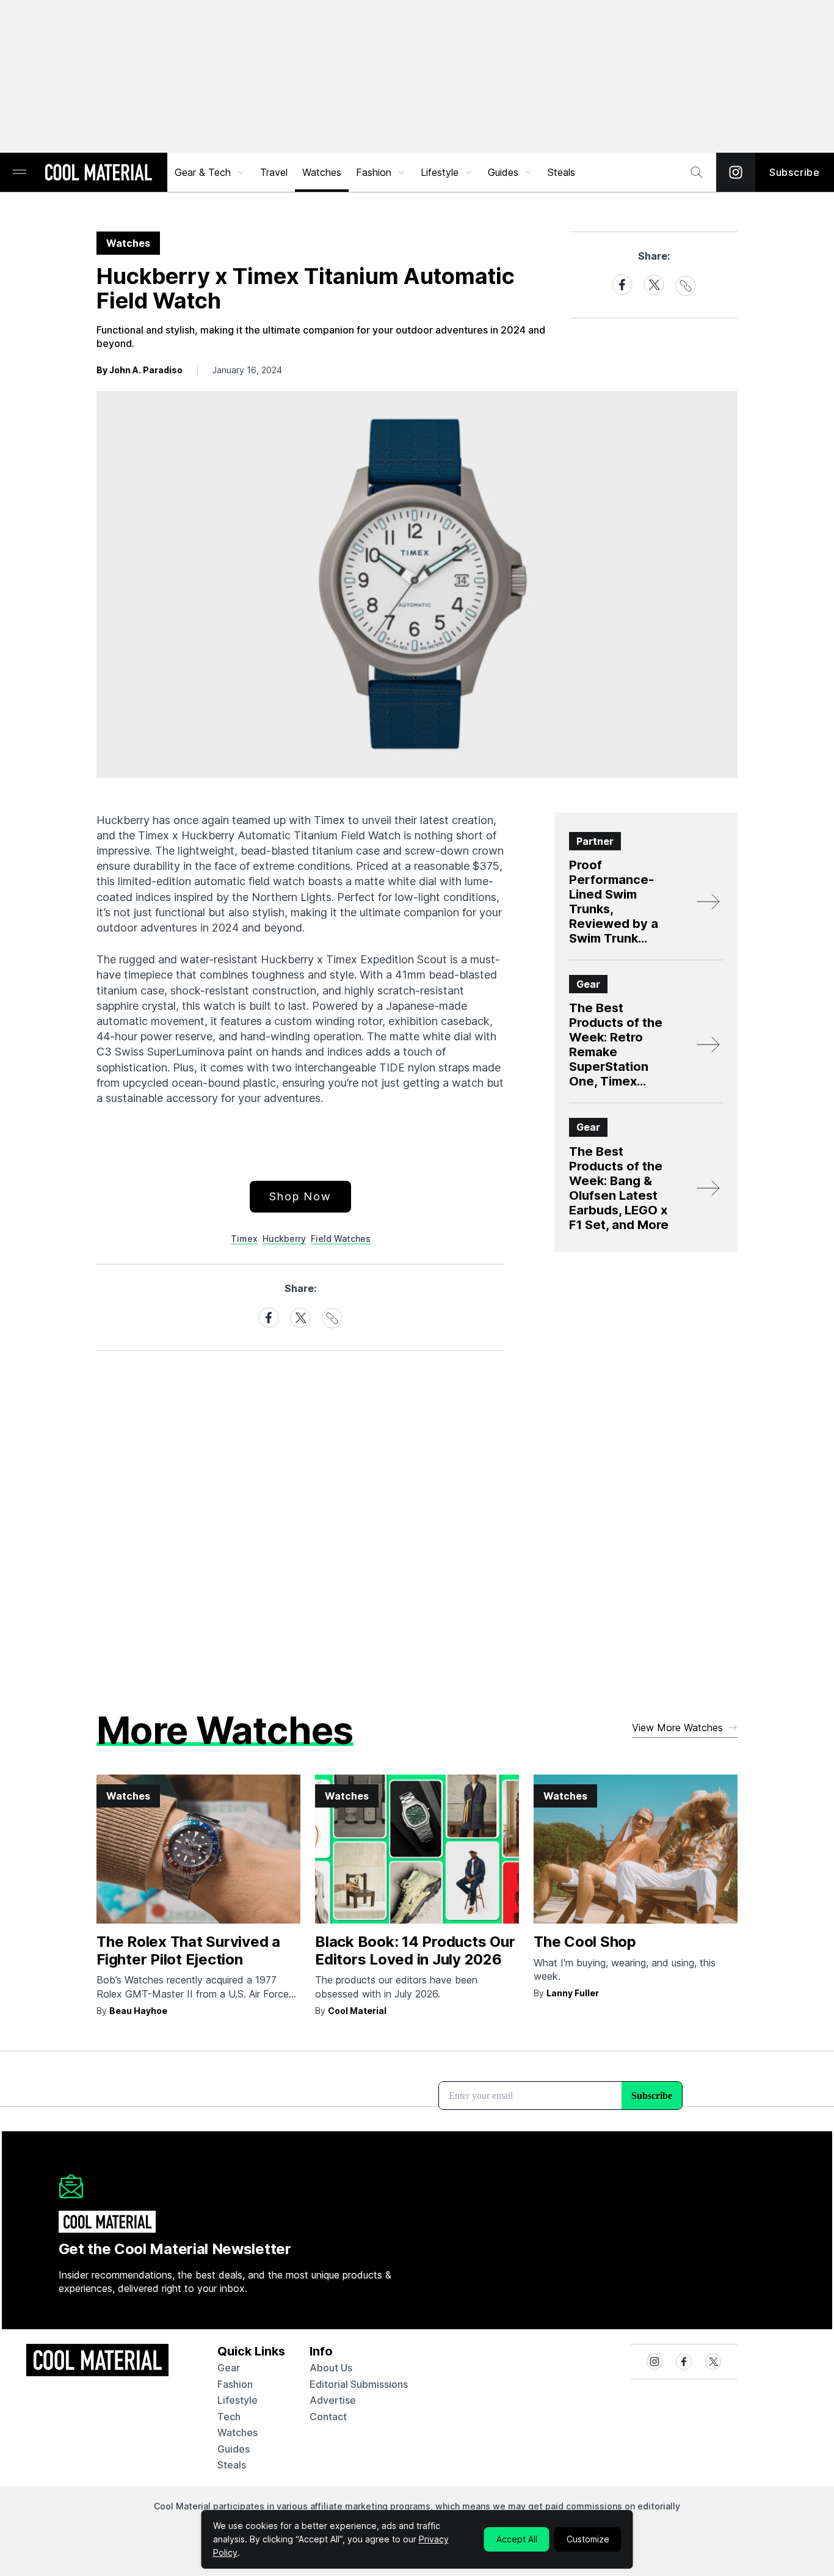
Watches (322, 172)
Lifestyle (440, 172)
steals (561, 172)
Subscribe (795, 172)
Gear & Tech (203, 172)
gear (229, 2368)
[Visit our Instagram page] (736, 172)
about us (331, 2368)
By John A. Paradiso (140, 370)
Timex (244, 1239)
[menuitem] (210, 172)
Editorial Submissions (359, 2384)
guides (234, 2449)
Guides (503, 172)
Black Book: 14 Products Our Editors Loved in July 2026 (415, 1950)
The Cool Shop (585, 1942)
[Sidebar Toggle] (20, 173)
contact (328, 2417)
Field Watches (341, 1239)
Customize (588, 2539)
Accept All (517, 2539)
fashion (235, 2384)
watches (238, 2432)
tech (229, 2417)
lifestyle (238, 2400)
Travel (274, 172)
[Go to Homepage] (98, 173)
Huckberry (284, 1239)
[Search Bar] (697, 172)
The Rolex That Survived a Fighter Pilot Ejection (188, 1950)
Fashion (374, 172)
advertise (333, 2400)
